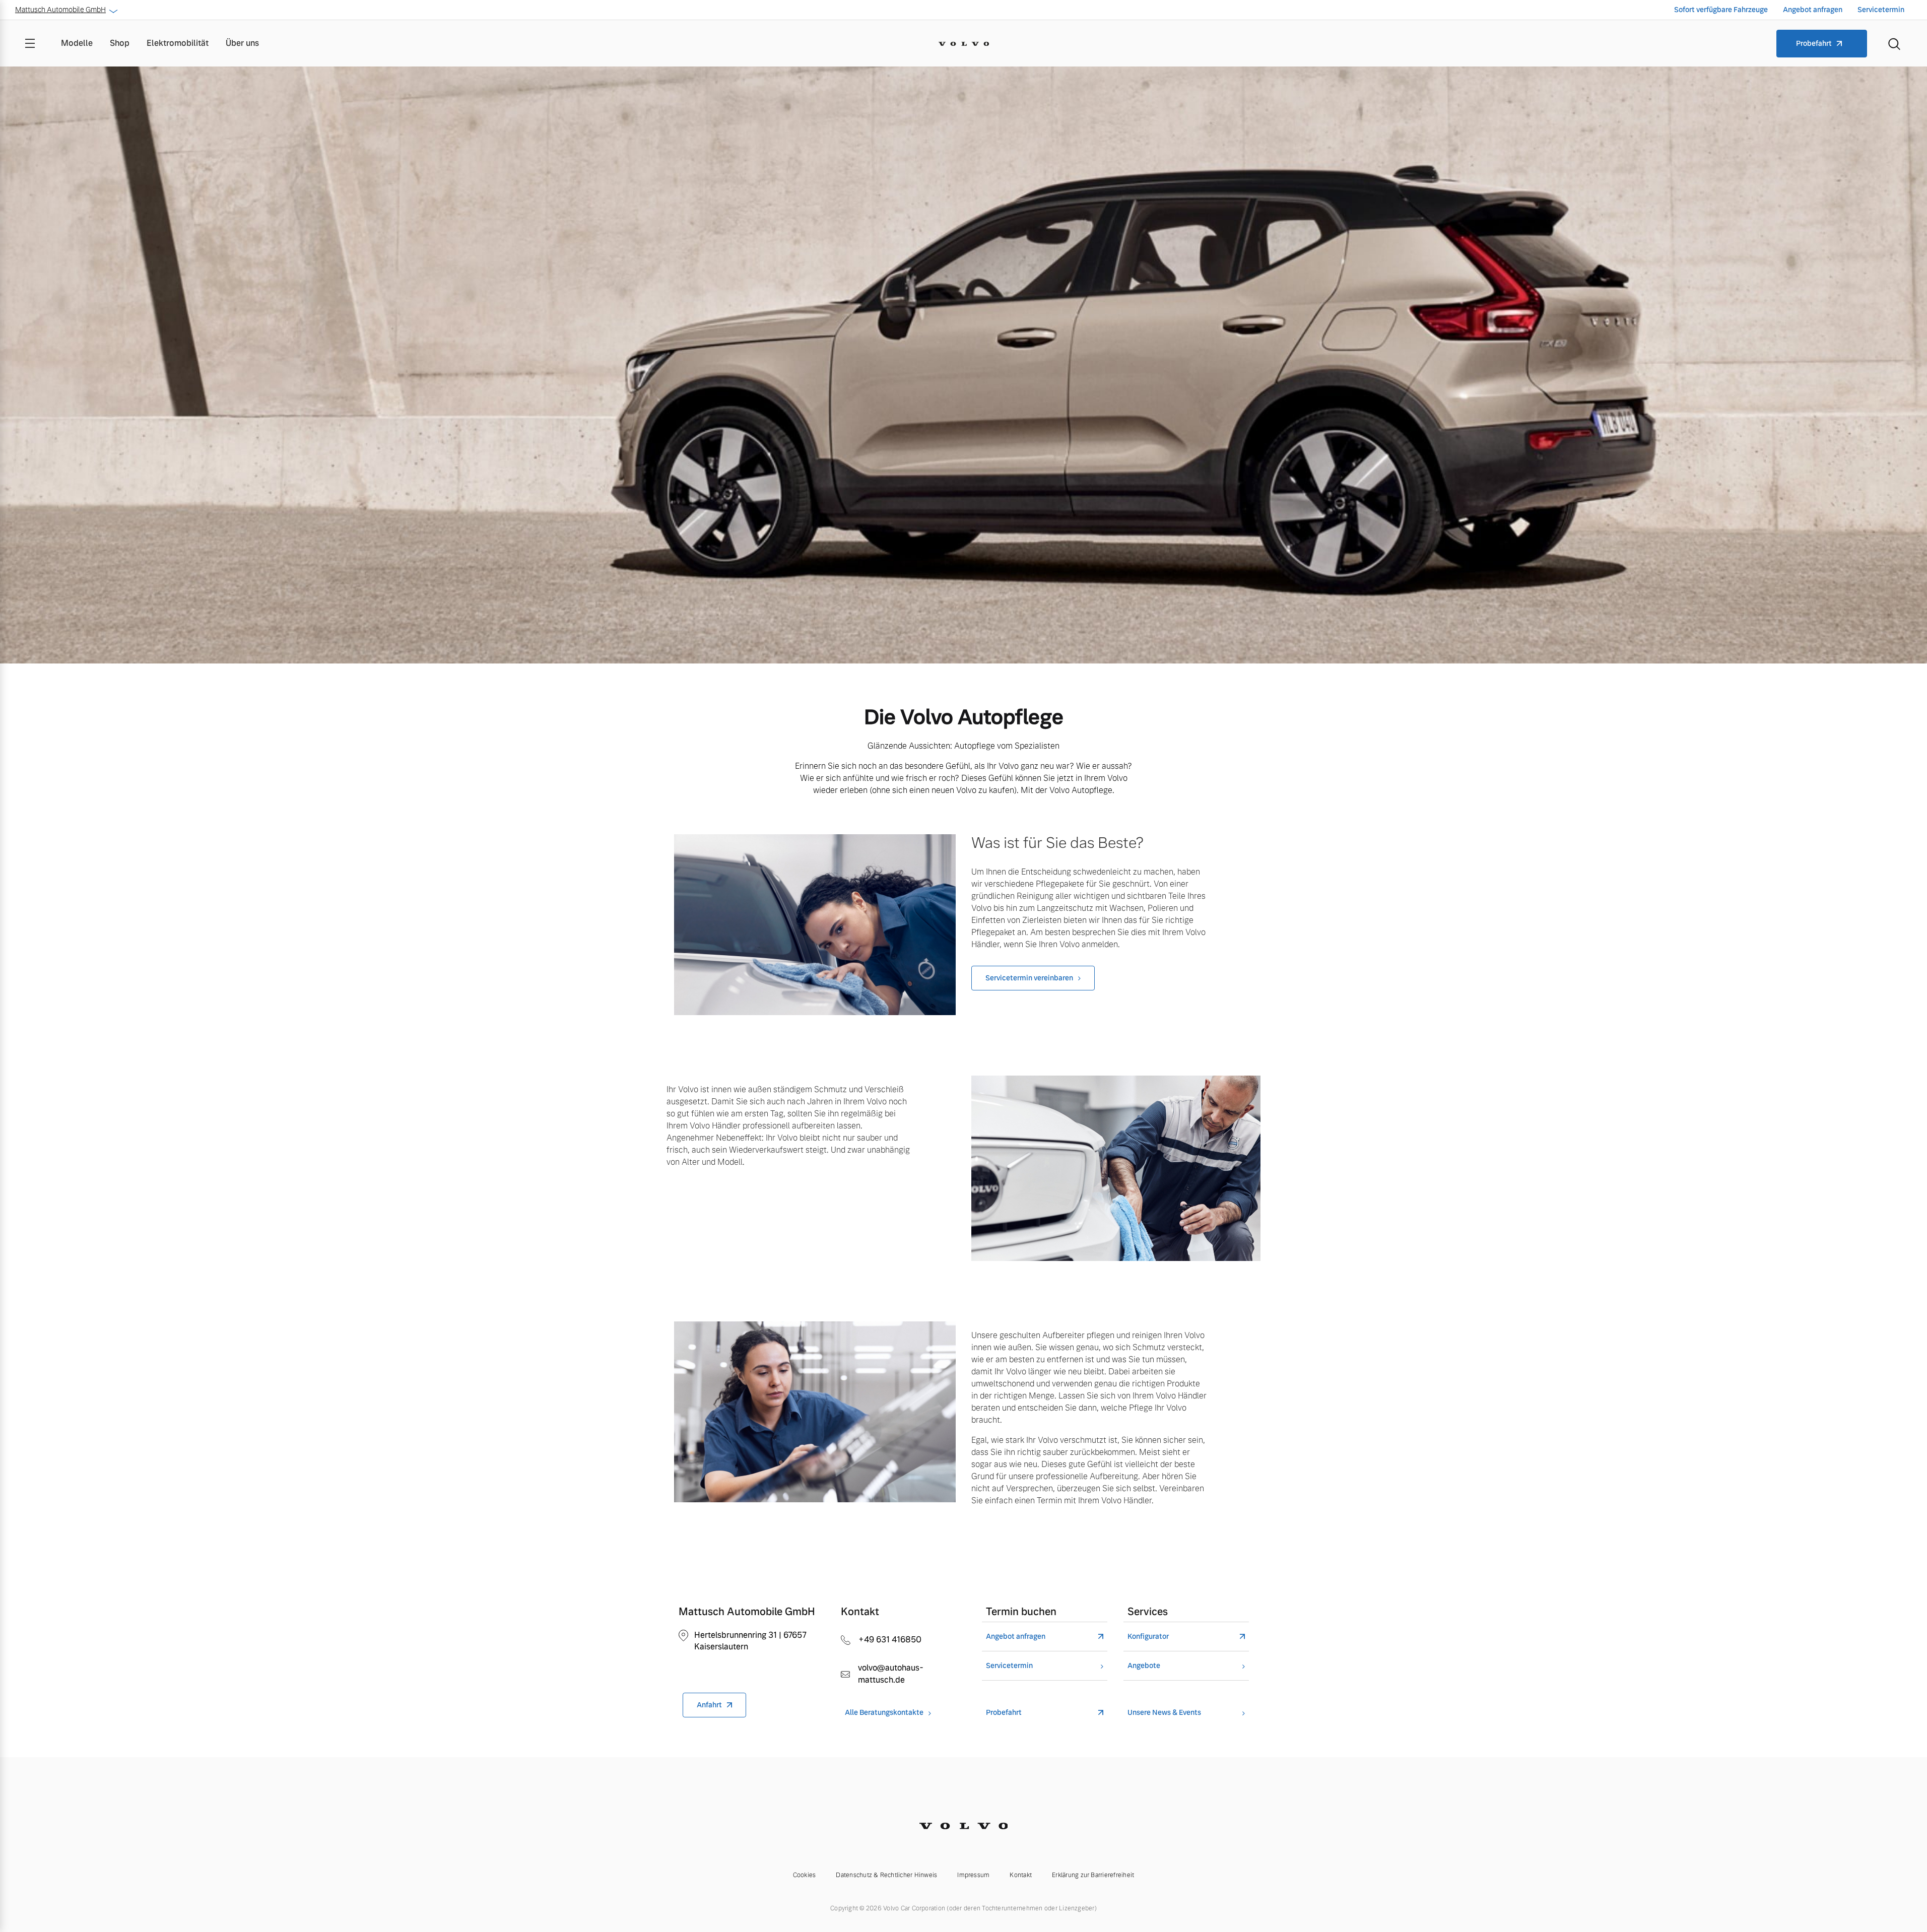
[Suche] (1894, 43)
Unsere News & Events (1164, 1713)
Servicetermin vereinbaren (1029, 978)
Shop (120, 43)
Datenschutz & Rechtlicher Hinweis (886, 1875)
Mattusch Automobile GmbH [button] (60, 10)
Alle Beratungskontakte (884, 1713)
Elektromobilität (178, 43)
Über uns (242, 43)
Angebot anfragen (1813, 10)
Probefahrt (1814, 43)
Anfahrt (709, 1705)
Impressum (973, 1875)
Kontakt (1021, 1875)
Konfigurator (1148, 1637)
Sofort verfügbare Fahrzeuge (1721, 10)
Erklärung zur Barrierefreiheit (1093, 1875)
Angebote (1144, 1666)
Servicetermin (1881, 10)
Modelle (77, 43)
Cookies (805, 1875)
